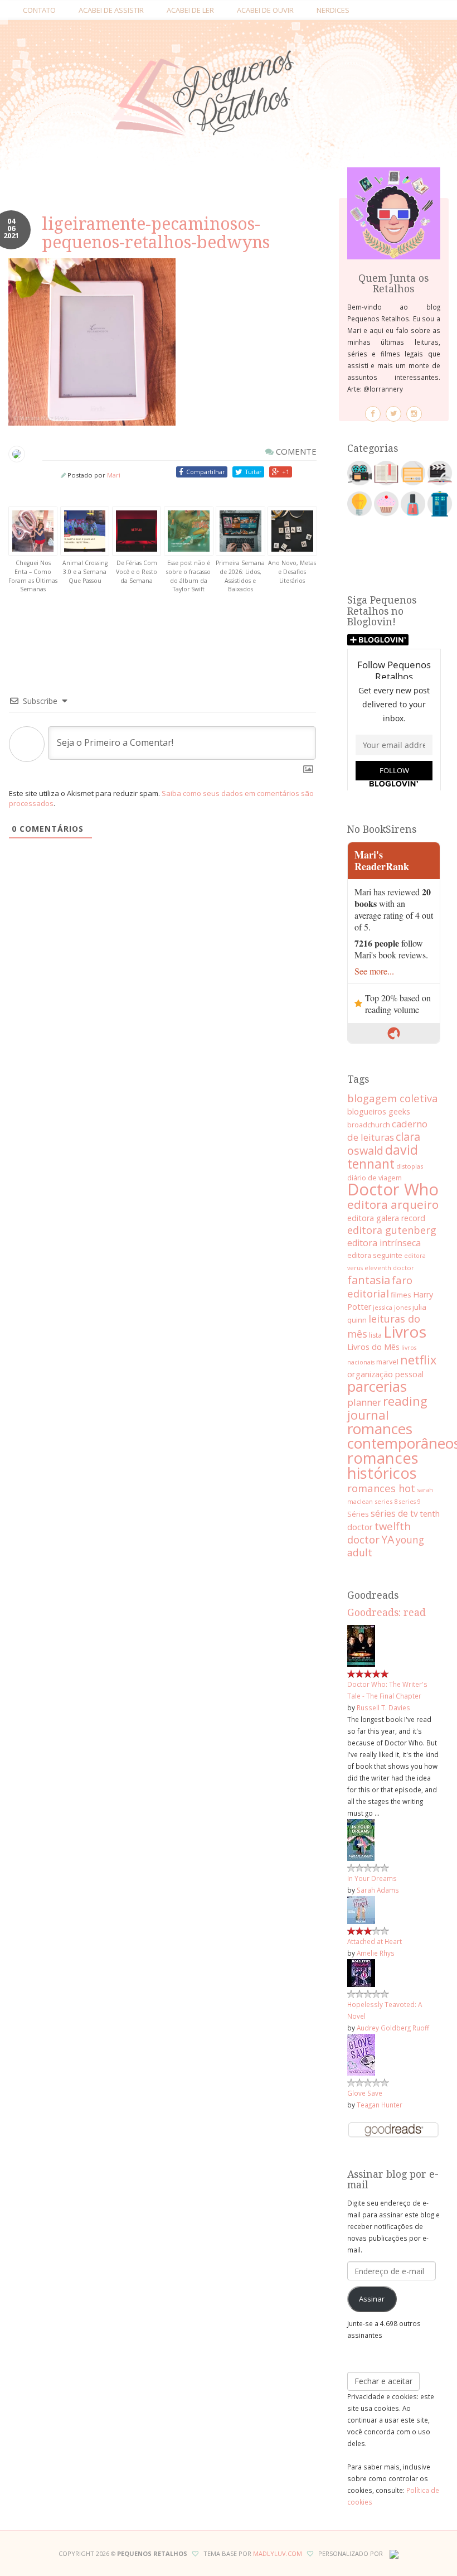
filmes (401, 1295)
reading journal (387, 1408)
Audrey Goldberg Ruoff (393, 2028)
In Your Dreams (372, 1878)
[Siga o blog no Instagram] (414, 414)
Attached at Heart (375, 1941)
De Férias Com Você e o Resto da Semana (137, 571)
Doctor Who (393, 1189)
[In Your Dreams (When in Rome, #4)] (361, 1839)
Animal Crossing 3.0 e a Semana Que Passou (85, 571)
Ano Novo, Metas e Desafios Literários (292, 571)
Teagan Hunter (380, 2105)
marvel (387, 1362)
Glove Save (365, 2093)
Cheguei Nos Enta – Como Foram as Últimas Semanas (33, 576)
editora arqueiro (393, 1204)
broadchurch (369, 1125)
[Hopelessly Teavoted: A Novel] (361, 1972)
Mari (114, 475)
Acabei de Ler (190, 10)
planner (364, 1402)
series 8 (386, 1501)
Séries (358, 1514)
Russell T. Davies (383, 1707)
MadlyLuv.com (278, 2553)
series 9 (410, 1502)
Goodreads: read (386, 1613)
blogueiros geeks (379, 1111)
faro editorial (380, 1287)
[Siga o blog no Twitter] (393, 414)
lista (375, 1335)
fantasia (369, 1280)
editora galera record (386, 1218)
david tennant (383, 1157)
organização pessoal (385, 1374)
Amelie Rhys (376, 1953)
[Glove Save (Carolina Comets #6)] (361, 2054)
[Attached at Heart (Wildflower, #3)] (361, 1909)
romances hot (381, 1488)
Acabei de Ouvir (265, 10)
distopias (410, 1166)
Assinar (372, 2299)
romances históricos (383, 1465)
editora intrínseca (384, 1243)
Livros (405, 1332)
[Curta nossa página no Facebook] (373, 414)
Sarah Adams (378, 1890)
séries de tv (394, 1513)
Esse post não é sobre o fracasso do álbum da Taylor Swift (188, 576)
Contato (39, 10)
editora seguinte (375, 1255)
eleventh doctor (389, 1268)
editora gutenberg (392, 1230)
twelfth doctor (379, 1533)
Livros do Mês (373, 1347)
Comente (295, 451)
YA (388, 1539)
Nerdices (333, 10)
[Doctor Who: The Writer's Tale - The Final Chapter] (361, 1645)
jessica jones (392, 1307)
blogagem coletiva (393, 1098)
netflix (418, 1360)
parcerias (377, 1386)
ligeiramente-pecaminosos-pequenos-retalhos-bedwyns (156, 233)
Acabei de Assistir (111, 10)
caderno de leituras (387, 1130)
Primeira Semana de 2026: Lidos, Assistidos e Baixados (240, 576)
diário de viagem (375, 1178)
